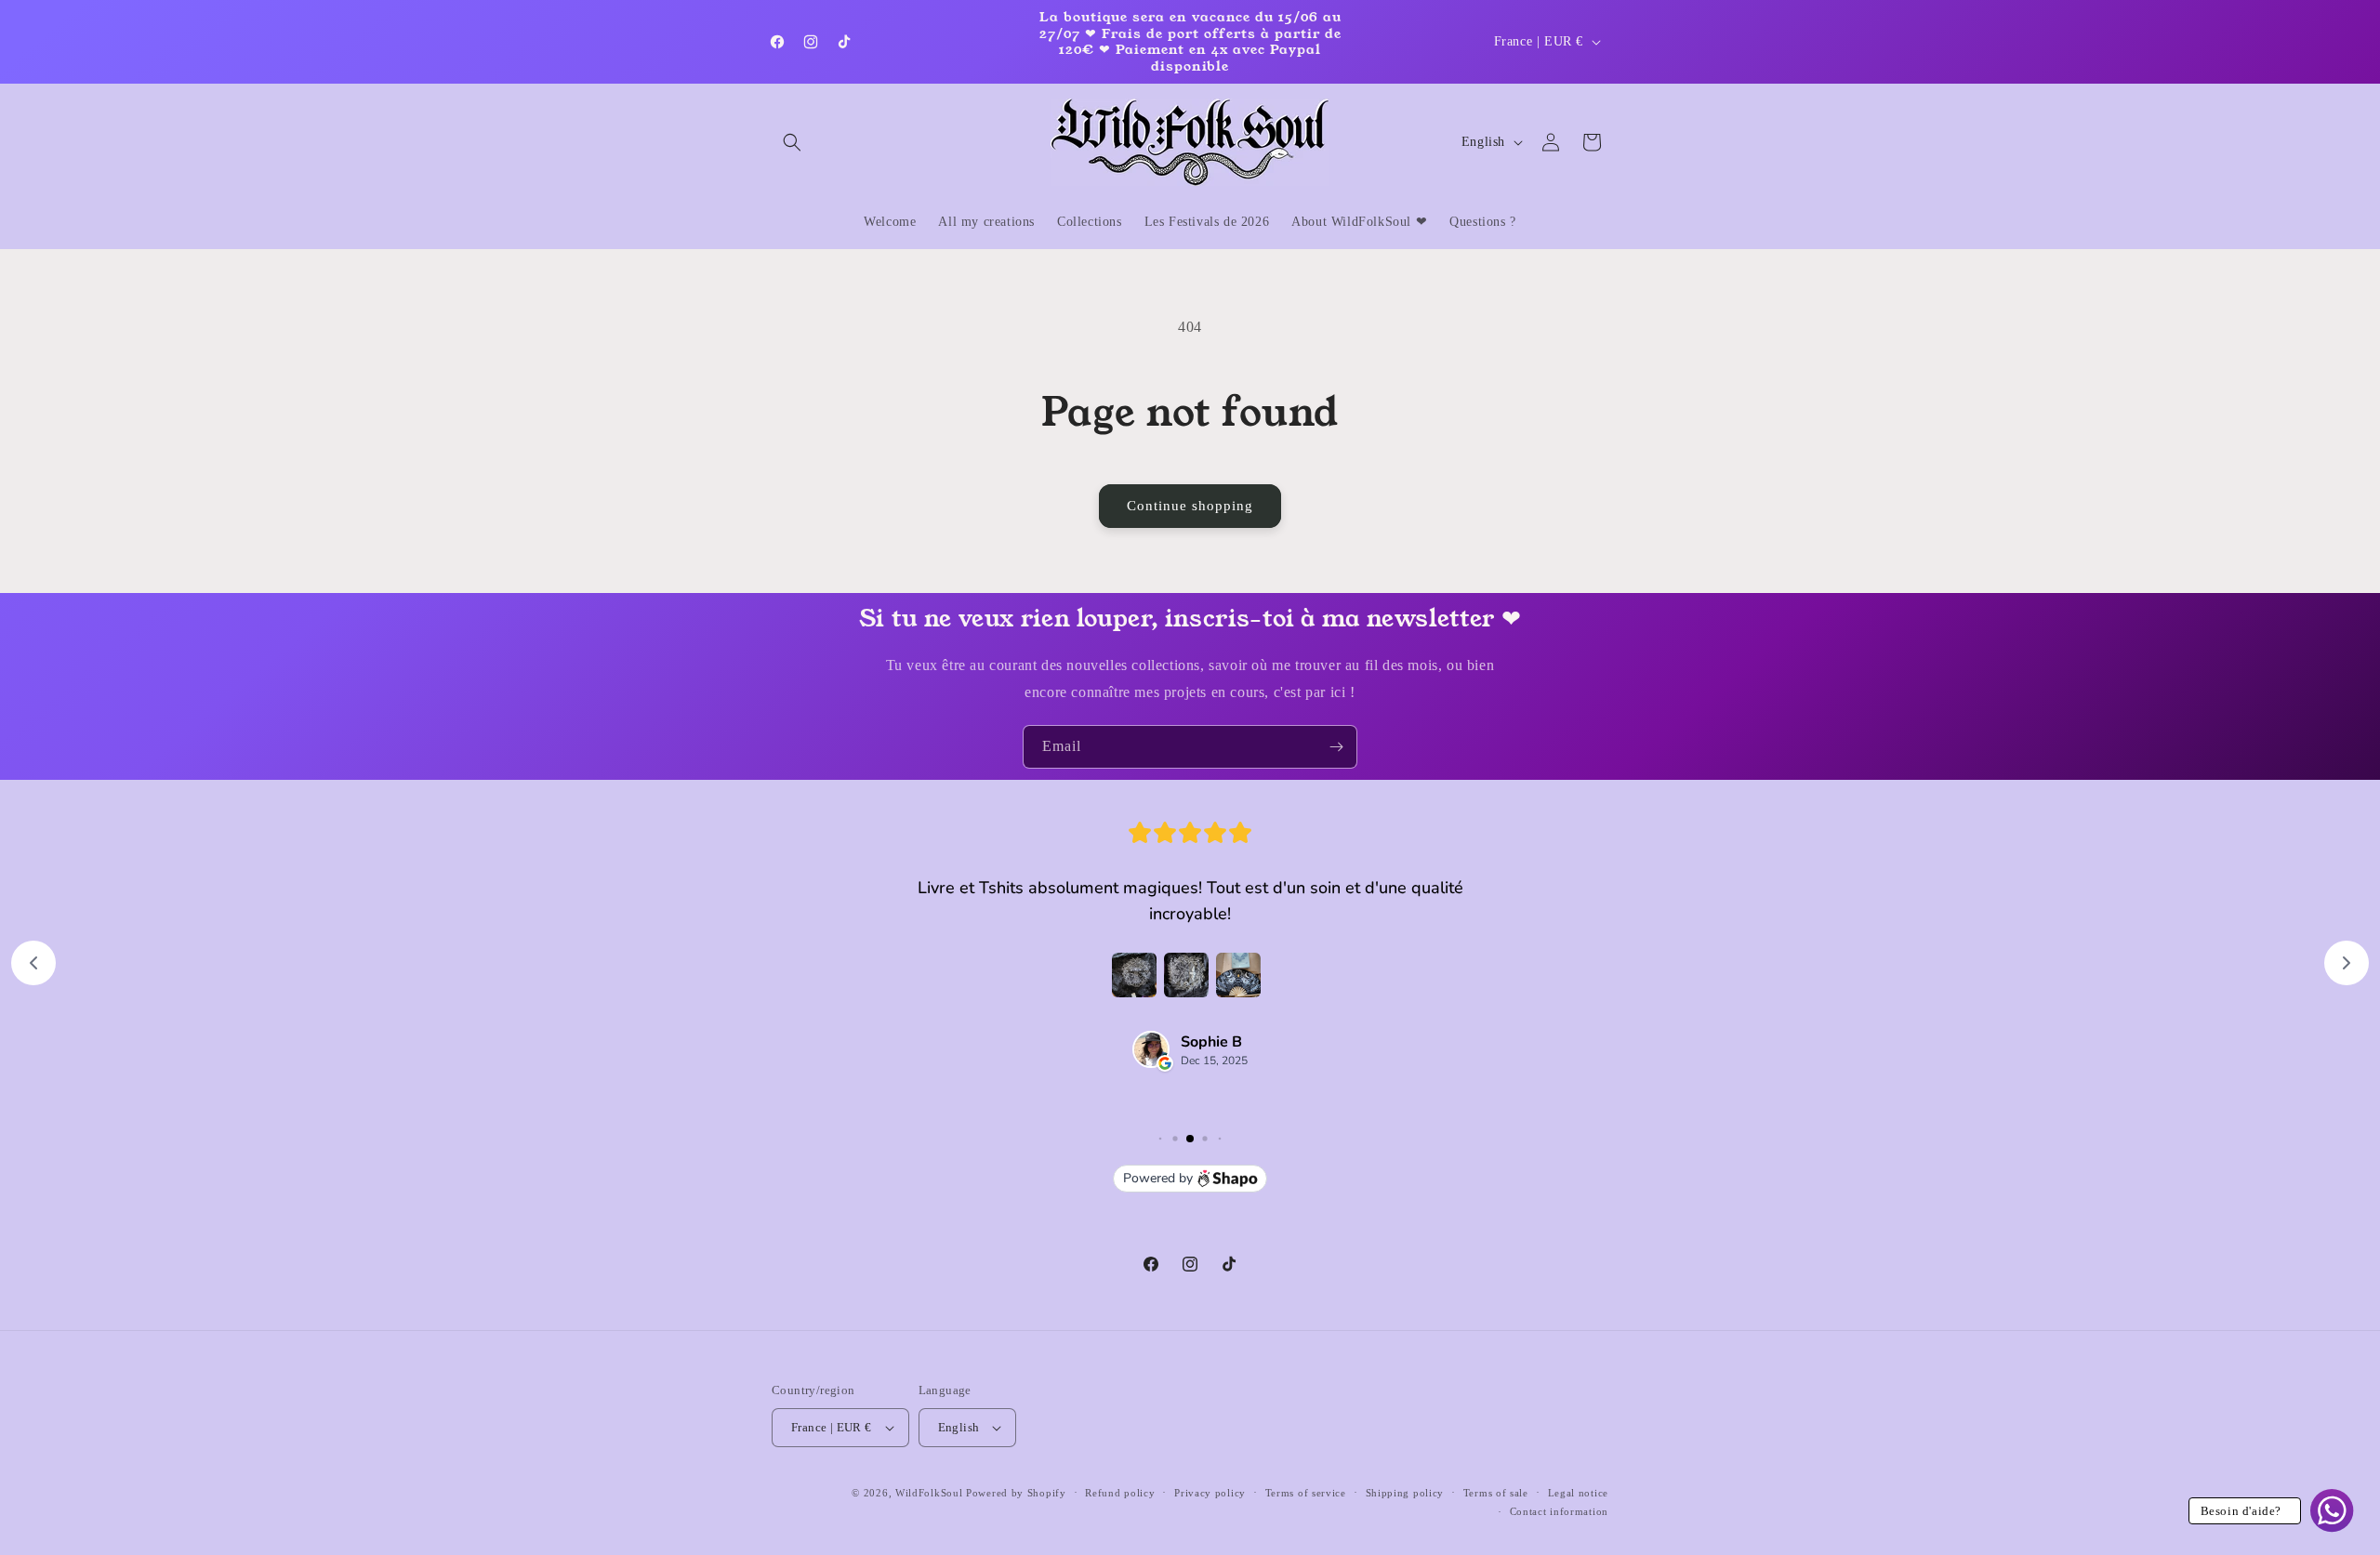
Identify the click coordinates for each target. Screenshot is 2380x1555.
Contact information (1559, 1511)
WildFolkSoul (929, 1493)
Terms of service (1306, 1493)
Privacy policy (1210, 1493)
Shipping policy (1405, 1493)
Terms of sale (1496, 1493)
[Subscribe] (1336, 747)
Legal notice (1578, 1493)
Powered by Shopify (1016, 1493)
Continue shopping (1190, 506)
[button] (792, 142)
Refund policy (1120, 1493)
